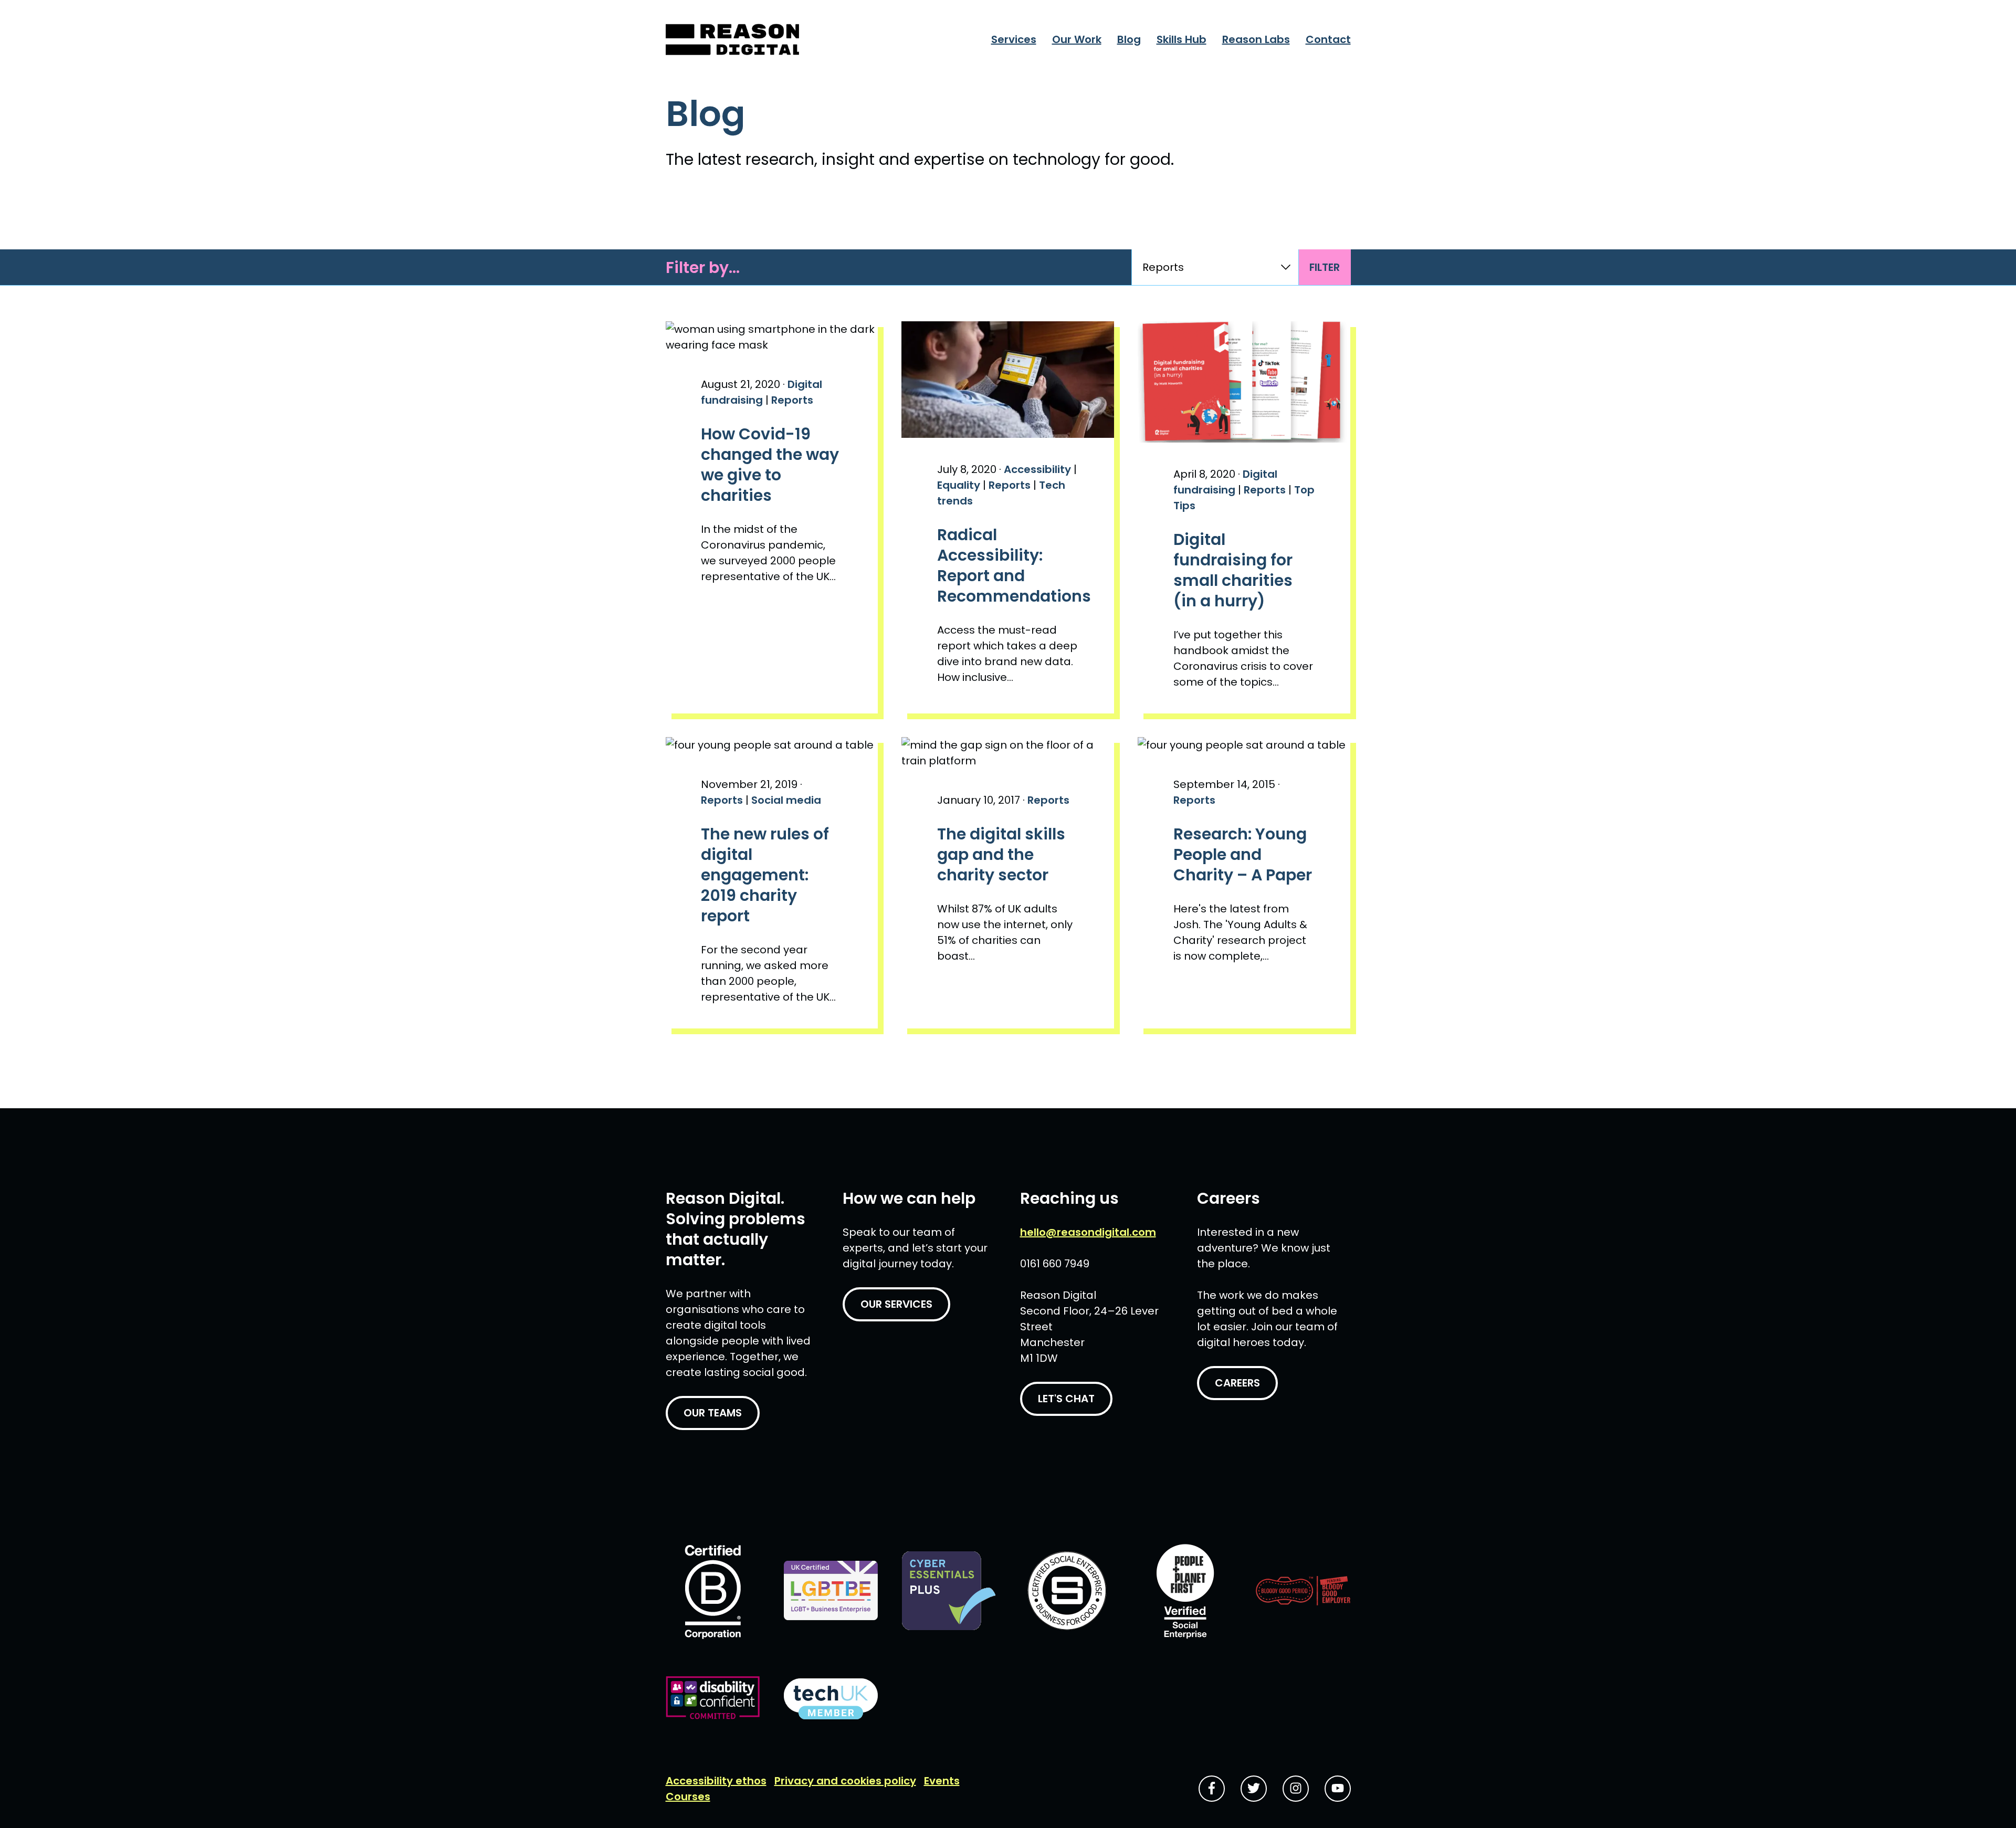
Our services (896, 1304)
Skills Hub (1182, 39)
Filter (1325, 267)
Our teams (713, 1413)
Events (942, 1781)
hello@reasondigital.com (1088, 1232)
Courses (688, 1797)
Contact (1328, 39)
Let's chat (1066, 1399)
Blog (1129, 39)
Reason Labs (1256, 39)
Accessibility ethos (716, 1781)
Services (1014, 39)
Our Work (1077, 39)
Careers (1237, 1383)
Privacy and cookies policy (845, 1781)
